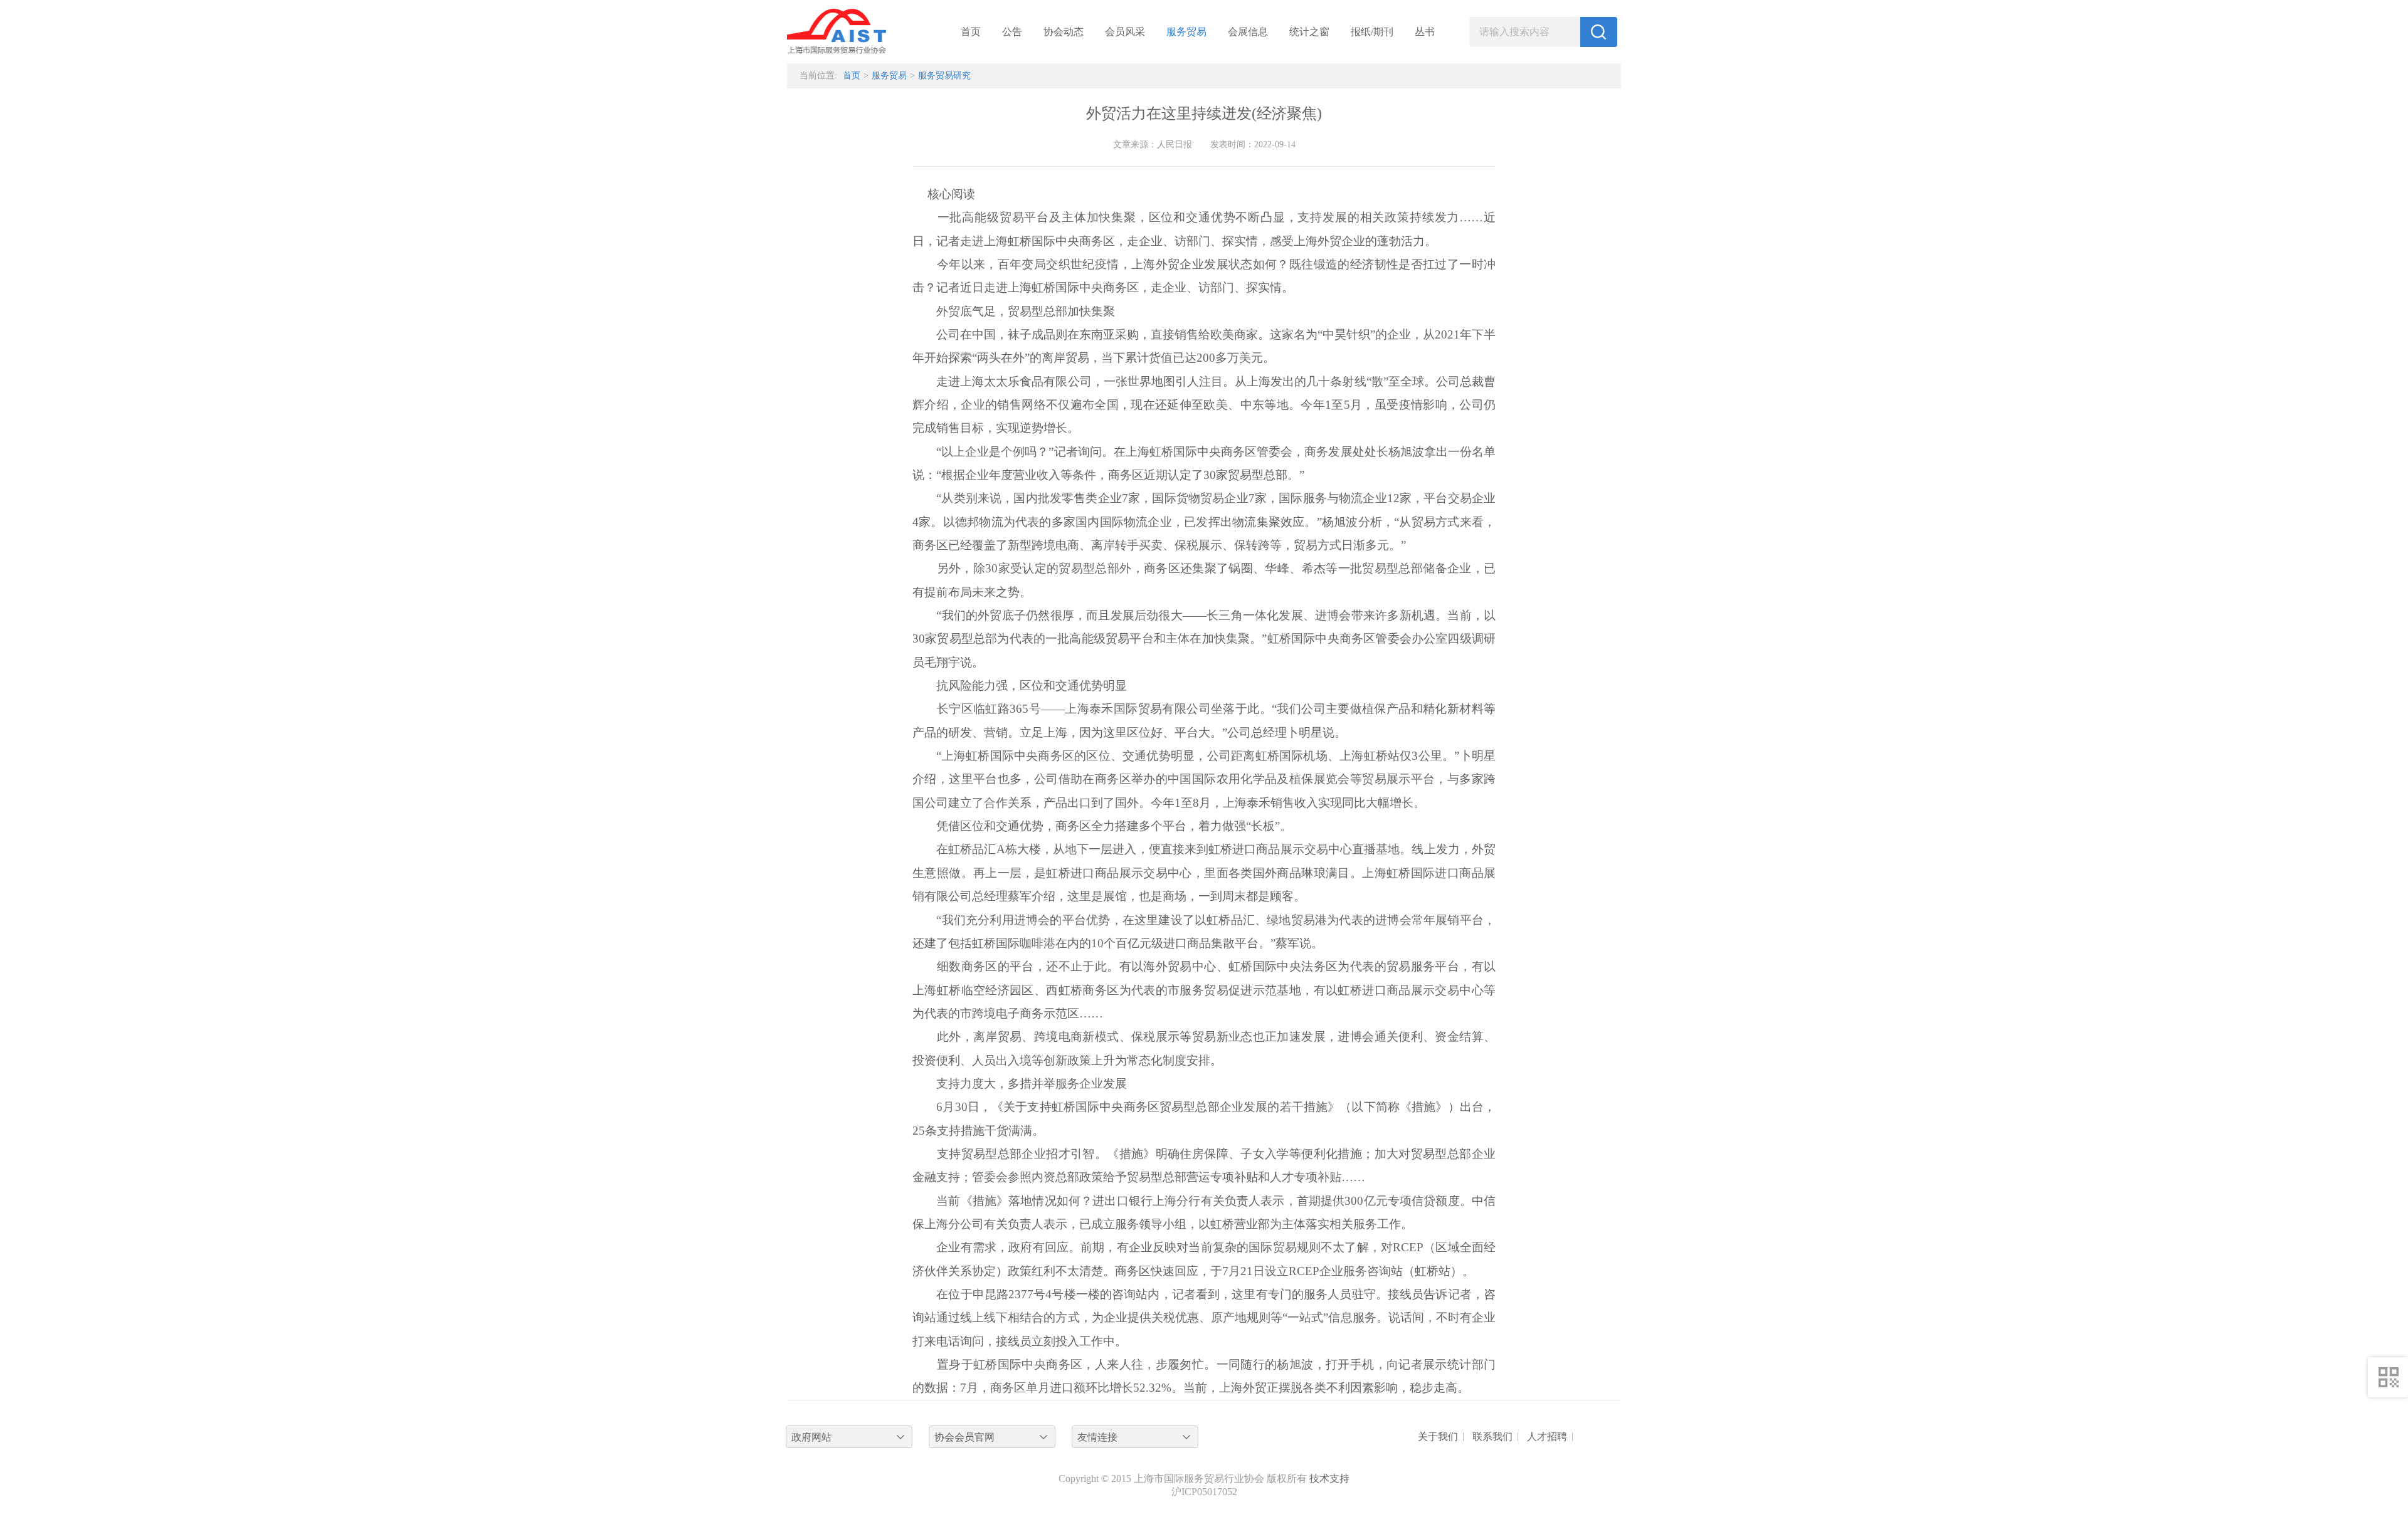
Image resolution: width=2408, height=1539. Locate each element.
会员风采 (1125, 32)
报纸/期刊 (1372, 32)
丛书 (1425, 32)
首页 (971, 32)
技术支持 (1329, 1479)
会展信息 (1248, 32)
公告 (1012, 32)
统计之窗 (1309, 32)
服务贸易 (1186, 32)
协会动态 (1064, 32)
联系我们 (1492, 1437)
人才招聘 (1547, 1437)
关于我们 (1438, 1437)
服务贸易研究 (944, 76)
